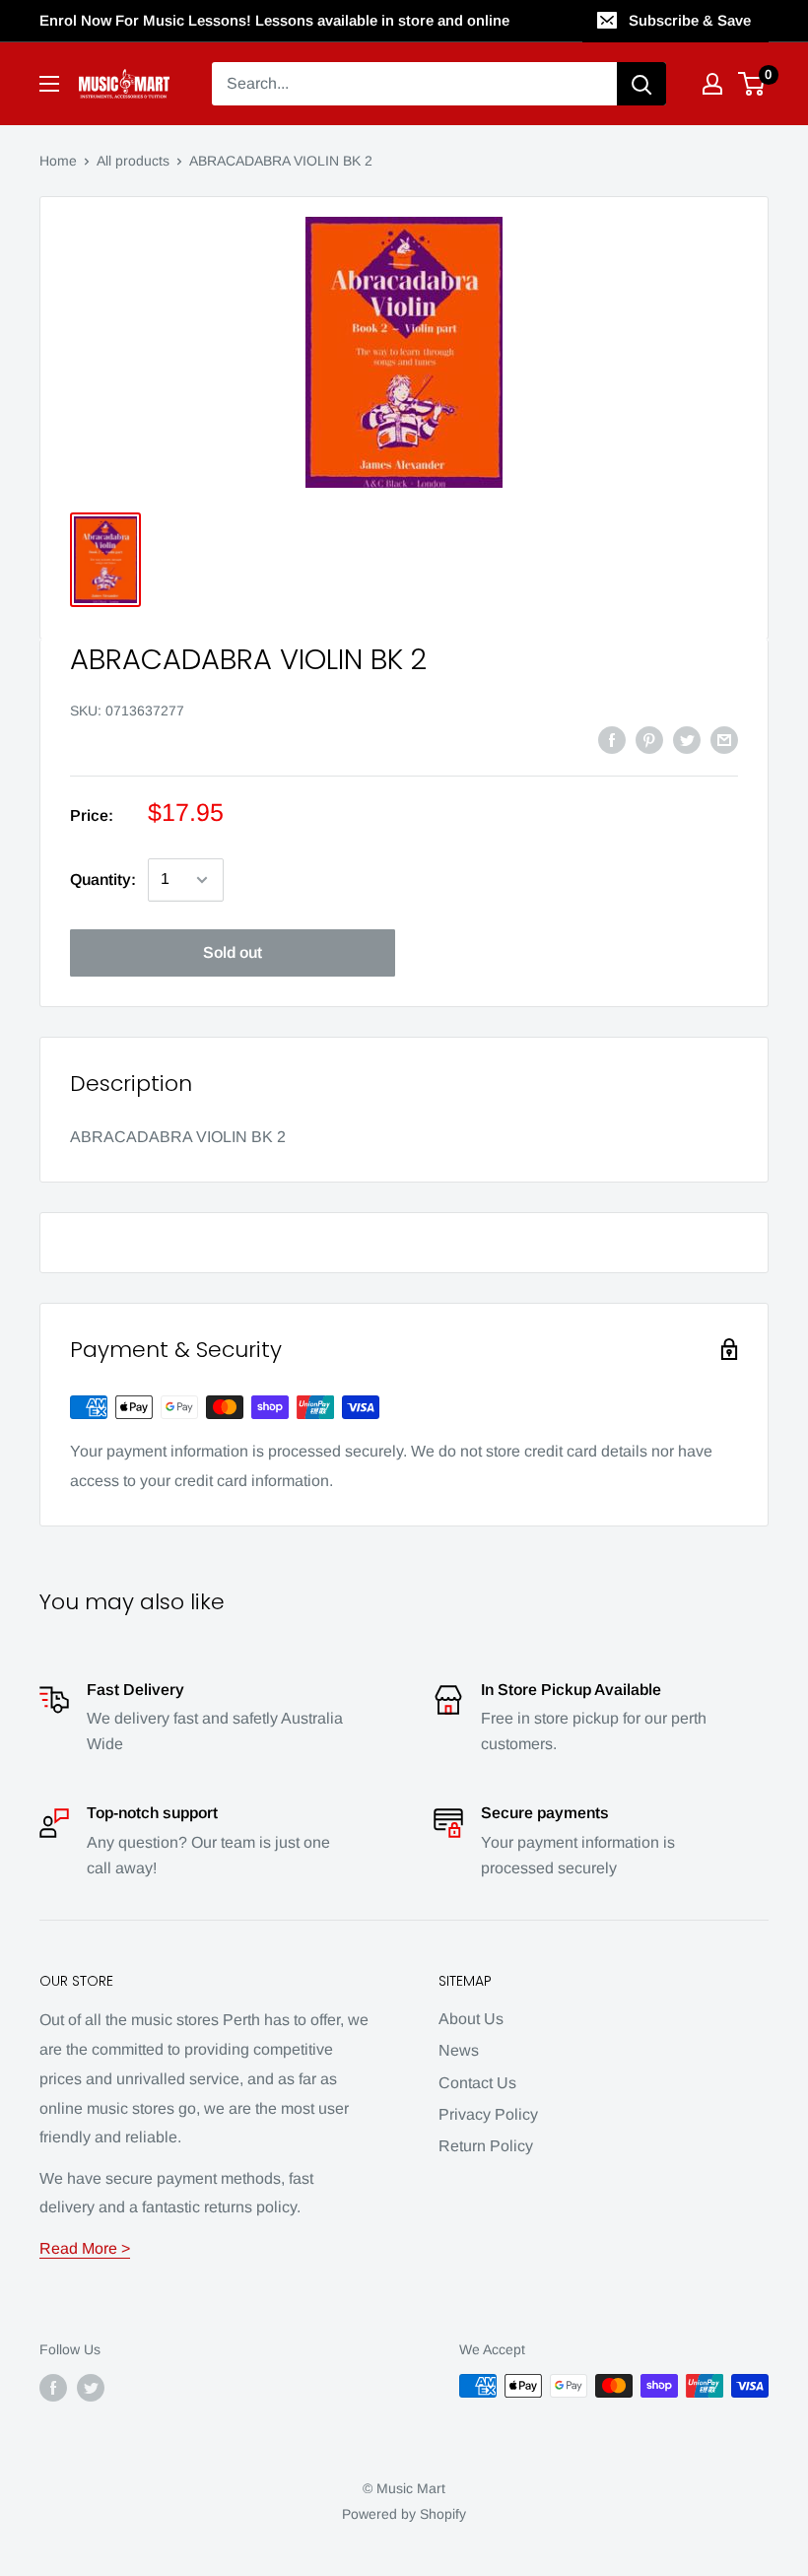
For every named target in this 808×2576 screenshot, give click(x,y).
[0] (752, 84)
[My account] (712, 84)
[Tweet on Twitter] (687, 739)
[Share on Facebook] (612, 739)
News (459, 2050)
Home (58, 161)
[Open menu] (49, 84)
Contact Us (477, 2083)
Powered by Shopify (404, 2514)
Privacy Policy (488, 2114)
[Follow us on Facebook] (53, 2388)
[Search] (641, 84)
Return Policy (486, 2146)
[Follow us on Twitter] (91, 2388)
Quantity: (103, 880)
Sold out (233, 952)
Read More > (85, 2248)
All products (133, 161)
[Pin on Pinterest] (649, 739)
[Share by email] (724, 739)
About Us (471, 2019)
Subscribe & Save (690, 20)
